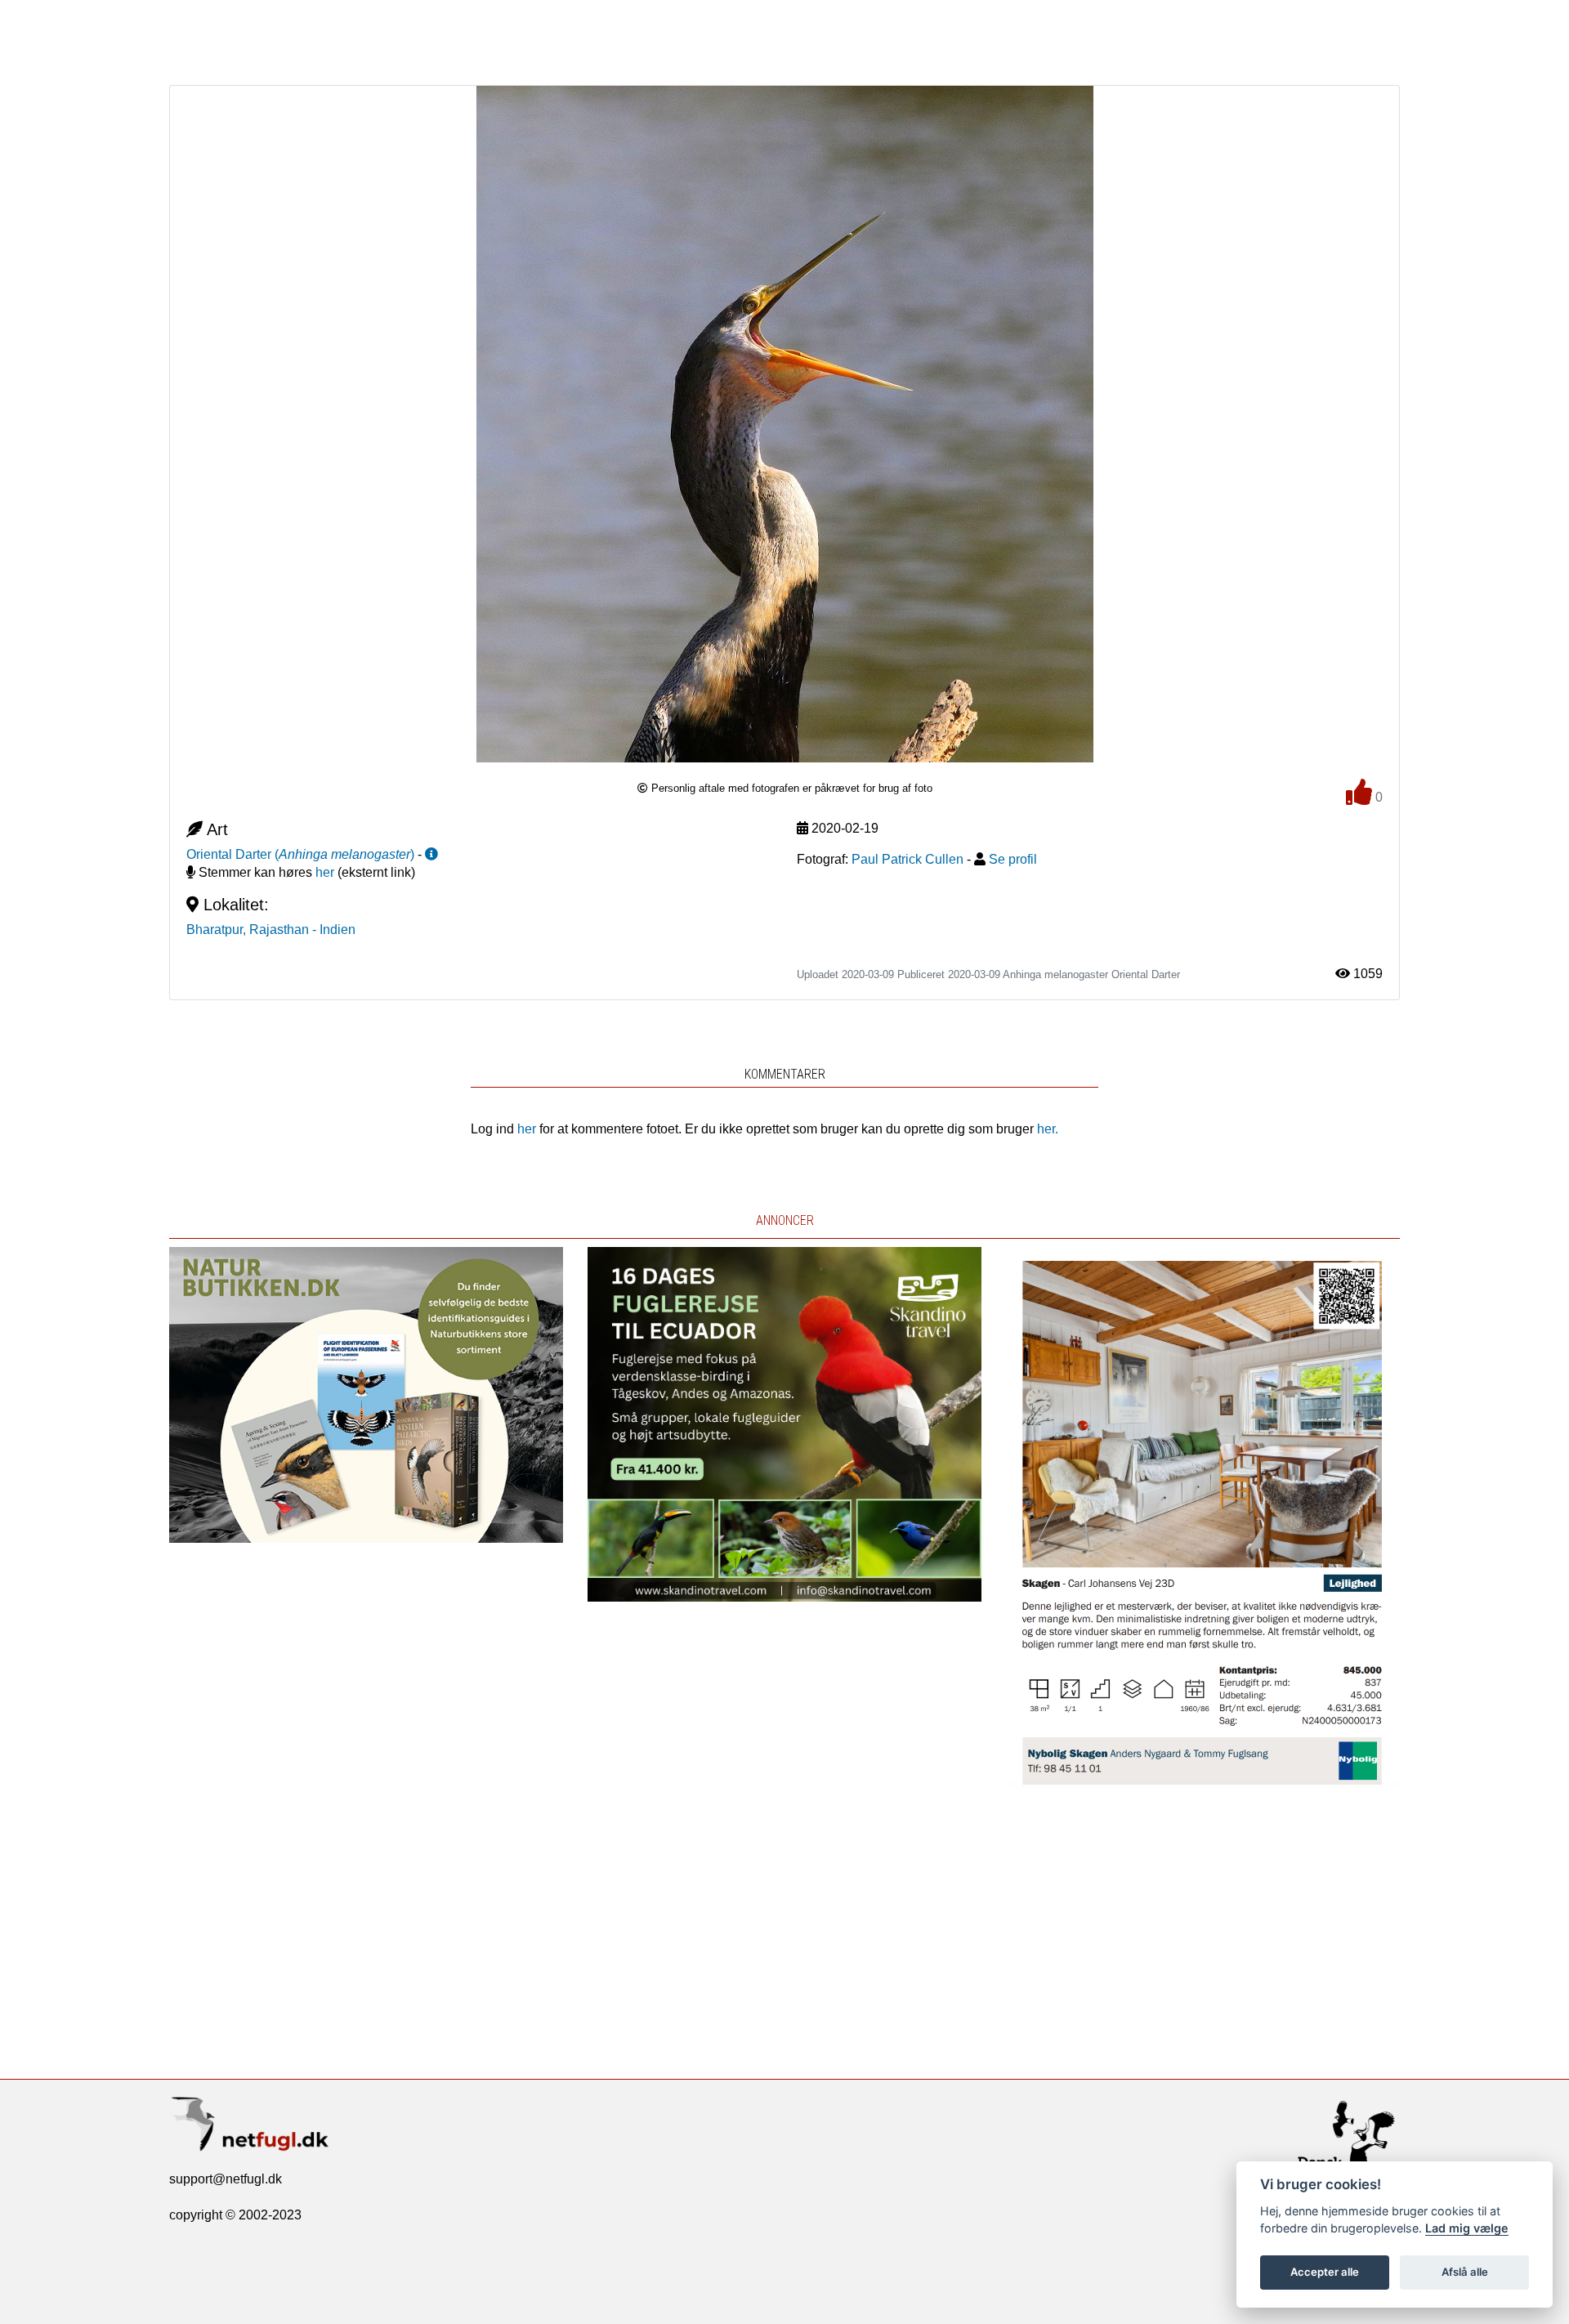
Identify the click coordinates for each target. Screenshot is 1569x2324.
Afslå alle (1465, 2272)
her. (1048, 1129)
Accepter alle (1325, 2272)
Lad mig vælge (1467, 2228)
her (325, 872)
